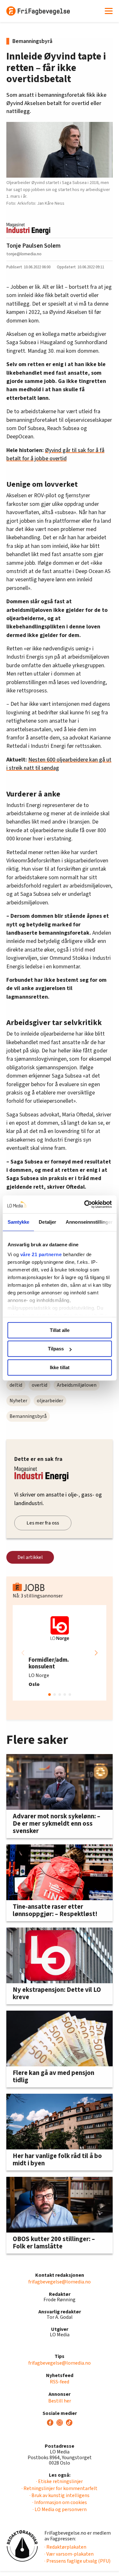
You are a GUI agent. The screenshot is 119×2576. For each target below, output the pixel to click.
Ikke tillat (60, 1367)
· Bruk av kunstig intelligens (60, 2495)
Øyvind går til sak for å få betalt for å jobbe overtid (55, 454)
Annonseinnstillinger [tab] (89, 1222)
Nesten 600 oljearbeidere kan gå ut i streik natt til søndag (59, 764)
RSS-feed (60, 2382)
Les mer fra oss (43, 1523)
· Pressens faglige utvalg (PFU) (77, 2561)
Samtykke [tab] (18, 1222)
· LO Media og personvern (60, 2509)
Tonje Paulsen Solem (33, 246)
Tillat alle (60, 1330)
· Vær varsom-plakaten (69, 2554)
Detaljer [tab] (47, 1222)
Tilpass (56, 1349)
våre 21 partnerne (41, 1254)
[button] (96, 1653)
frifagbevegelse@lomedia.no (60, 2282)
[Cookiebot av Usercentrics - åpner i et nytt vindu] (85, 1204)
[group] (60, 1653)
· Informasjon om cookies (60, 2502)
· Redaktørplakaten (65, 2547)
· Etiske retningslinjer (60, 2481)
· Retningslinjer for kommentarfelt (60, 2488)
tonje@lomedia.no (24, 254)
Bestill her (60, 2401)
